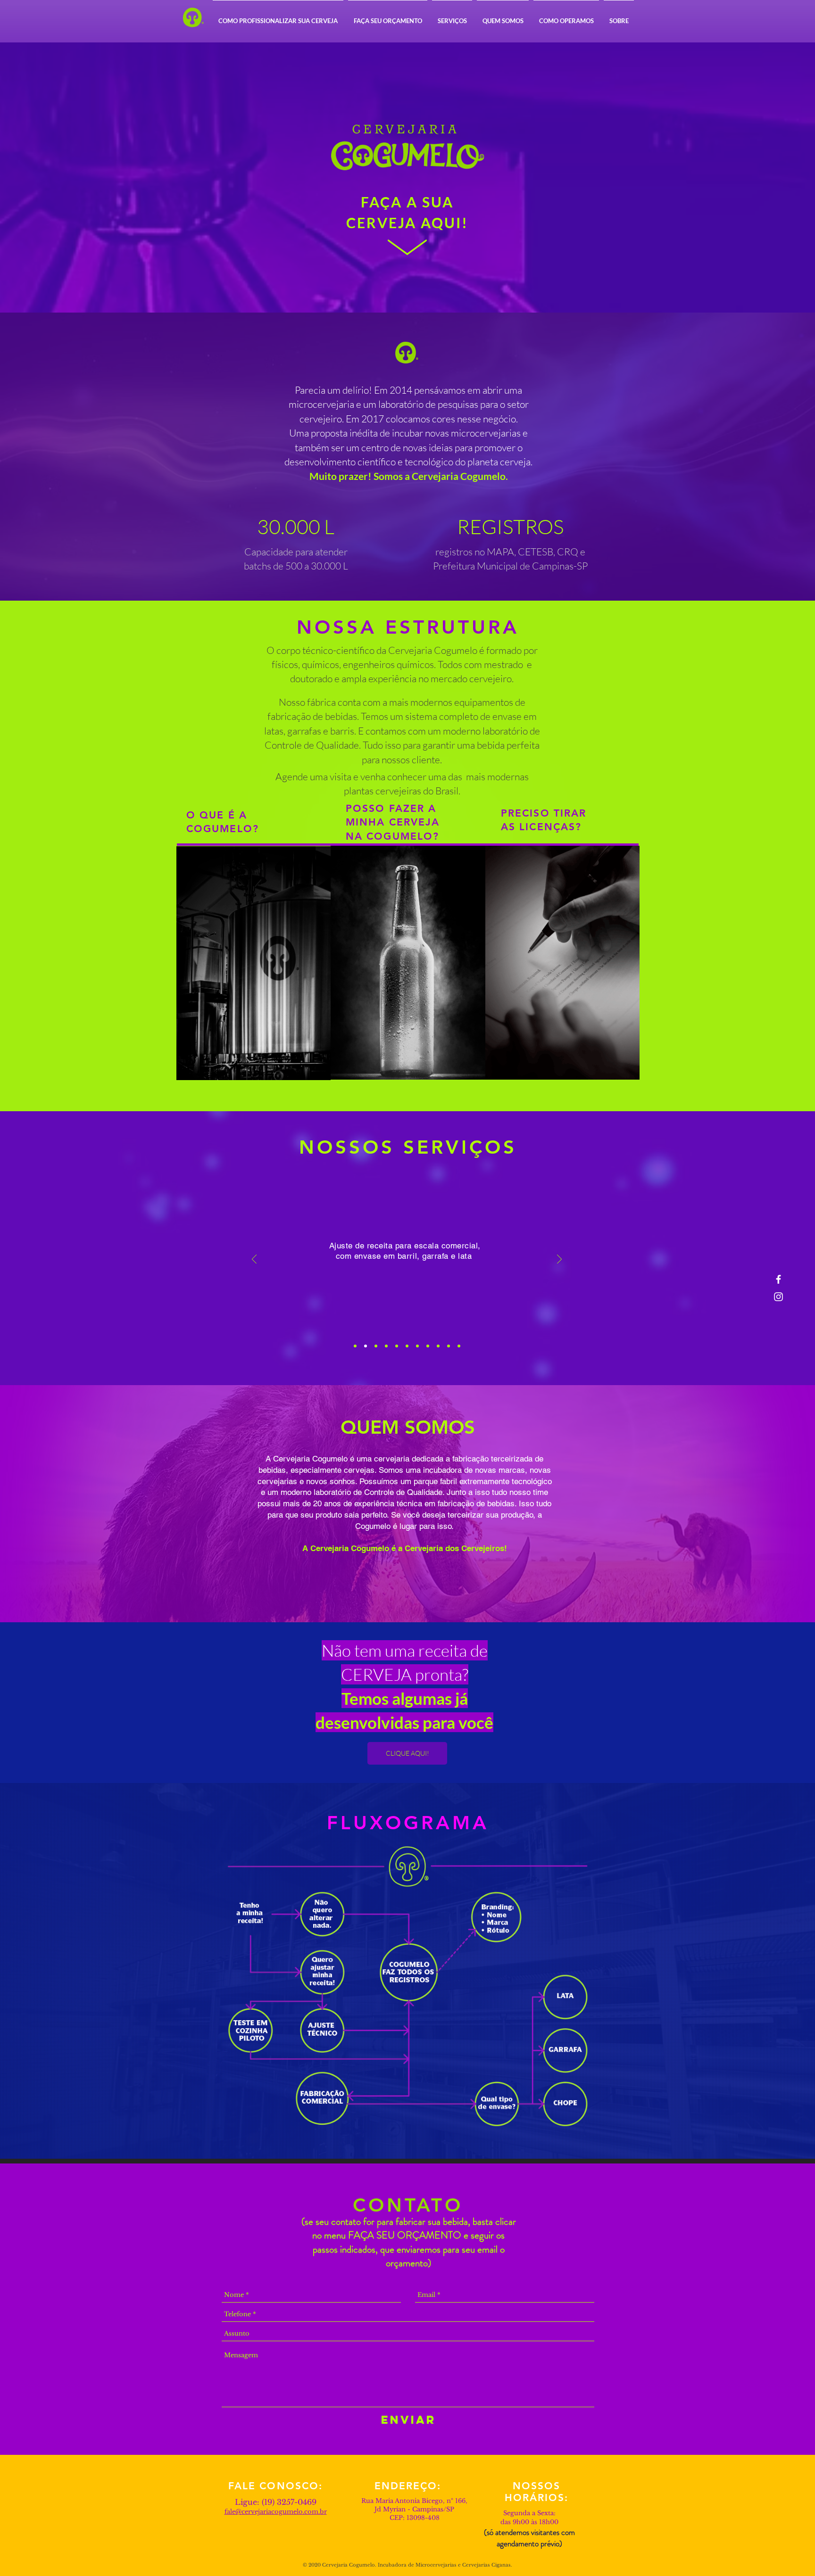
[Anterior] (254, 1260)
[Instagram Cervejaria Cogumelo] (778, 1297)
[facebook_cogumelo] (778, 1279)
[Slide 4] (386, 1346)
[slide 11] (459, 1346)
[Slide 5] (397, 1346)
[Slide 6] (407, 1346)
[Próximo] (559, 1260)
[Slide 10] (449, 1346)
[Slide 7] (417, 1346)
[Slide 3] (376, 1346)
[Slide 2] (366, 1346)
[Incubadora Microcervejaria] (254, 963)
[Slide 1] (355, 1346)
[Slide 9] (438, 1346)
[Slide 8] (428, 1346)
